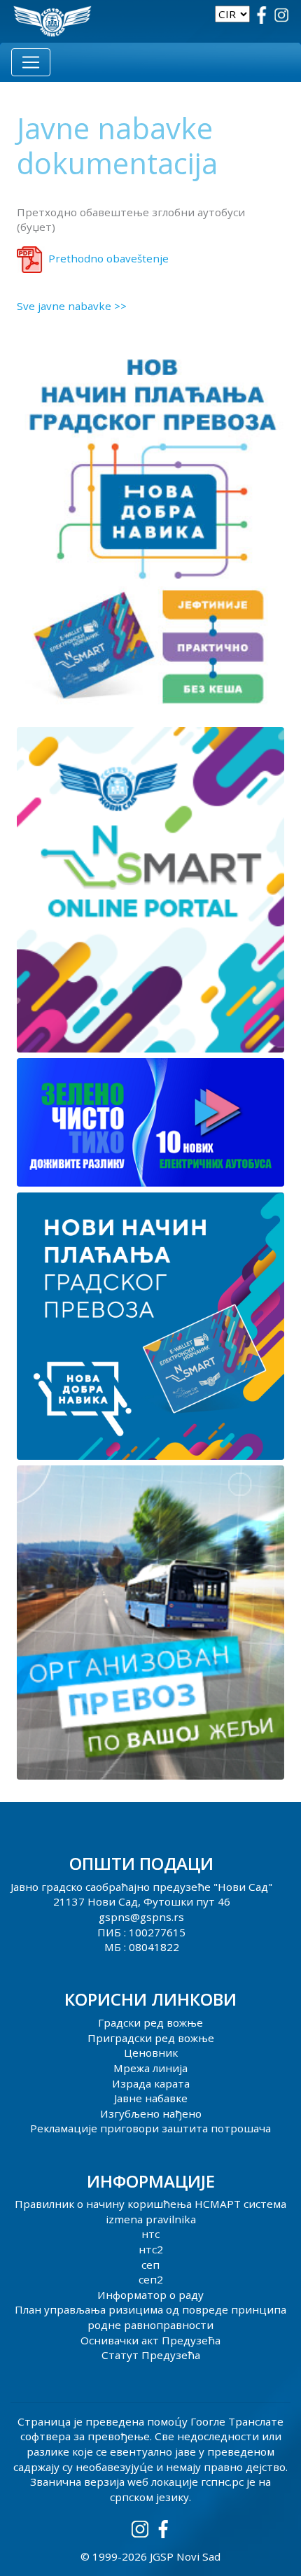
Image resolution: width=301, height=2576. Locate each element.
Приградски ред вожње (151, 2038)
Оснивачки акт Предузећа (150, 2340)
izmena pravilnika (151, 2219)
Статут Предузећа (151, 2355)
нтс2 (151, 2249)
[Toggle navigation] (31, 62)
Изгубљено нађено (151, 2113)
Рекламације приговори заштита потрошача (150, 2128)
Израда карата (151, 2083)
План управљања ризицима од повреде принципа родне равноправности (150, 2317)
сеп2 (151, 2279)
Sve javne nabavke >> (72, 306)
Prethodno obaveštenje (108, 258)
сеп (150, 2265)
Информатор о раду (150, 2295)
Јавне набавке (151, 2098)
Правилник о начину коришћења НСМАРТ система (150, 2204)
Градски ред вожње (150, 2022)
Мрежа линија (150, 2068)
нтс (150, 2234)
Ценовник (151, 2053)
